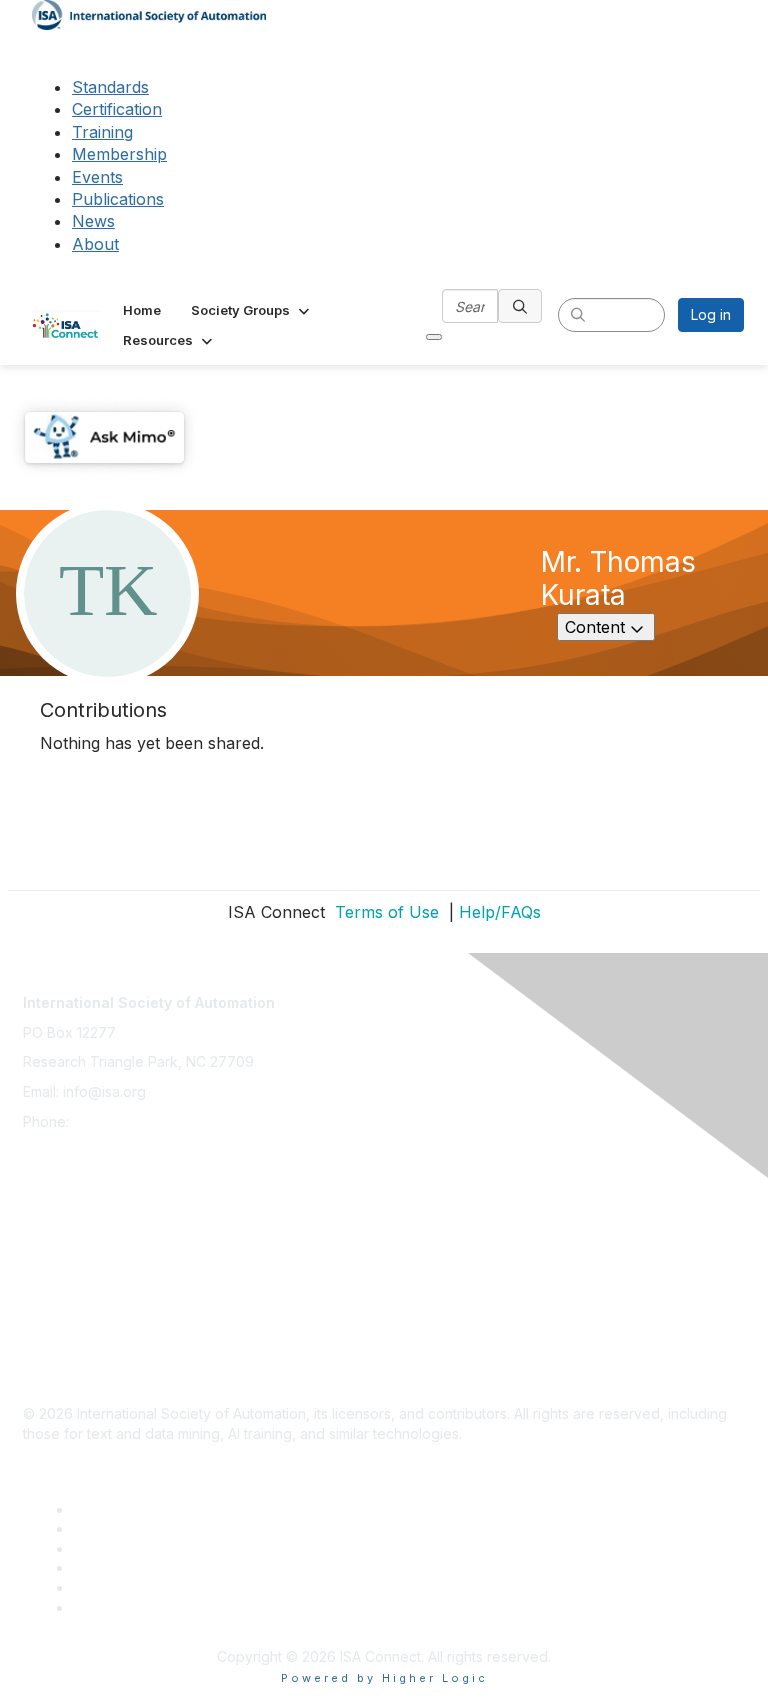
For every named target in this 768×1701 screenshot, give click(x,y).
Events (97, 177)
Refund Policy (69, 1305)
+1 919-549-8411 (126, 1121)
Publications (118, 199)
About (95, 244)
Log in (711, 314)
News (93, 221)
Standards (110, 87)
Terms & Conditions (87, 1275)
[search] (520, 306)
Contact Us (59, 1186)
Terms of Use (384, 912)
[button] (252, 310)
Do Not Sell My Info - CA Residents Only (154, 1334)
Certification (117, 109)
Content (609, 626)
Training (102, 132)
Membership (119, 154)
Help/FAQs (500, 912)
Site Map (52, 1364)
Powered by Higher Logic (384, 1678)
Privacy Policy (69, 1245)
